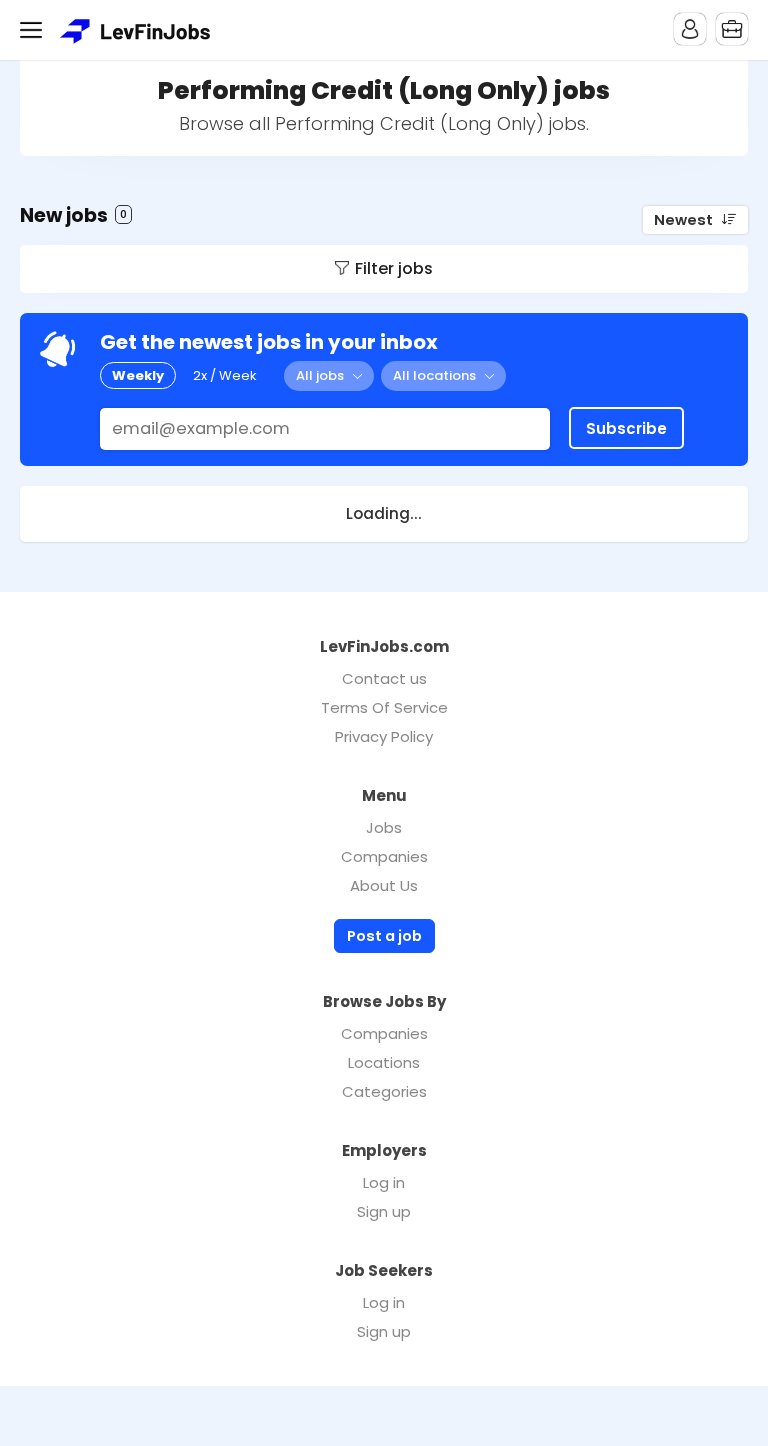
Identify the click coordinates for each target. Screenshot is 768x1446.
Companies (384, 856)
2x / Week (225, 375)
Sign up (384, 1211)
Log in (384, 1182)
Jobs (384, 827)
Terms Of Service (384, 707)
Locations (384, 1062)
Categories (384, 1091)
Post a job (384, 936)
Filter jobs (394, 268)
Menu (35, 30)
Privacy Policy (384, 736)
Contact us (384, 678)
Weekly (138, 375)
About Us (384, 885)
